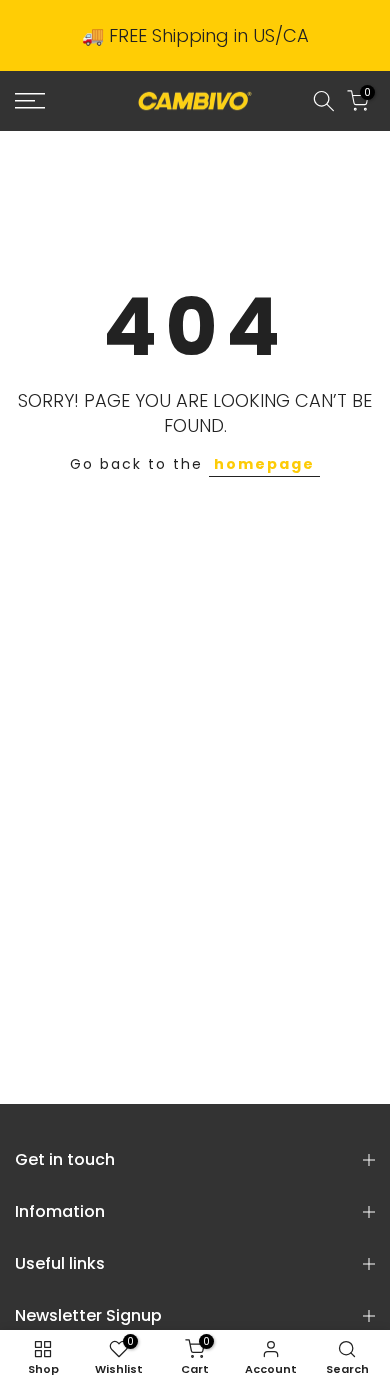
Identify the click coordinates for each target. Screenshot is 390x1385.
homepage (264, 464)
